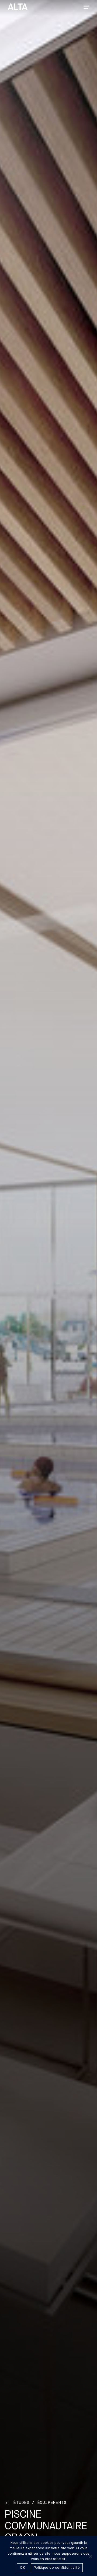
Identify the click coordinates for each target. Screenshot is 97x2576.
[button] (86, 7)
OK (22, 2568)
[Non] (90, 2556)
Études (21, 2502)
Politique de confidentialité (57, 2568)
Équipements (52, 2502)
